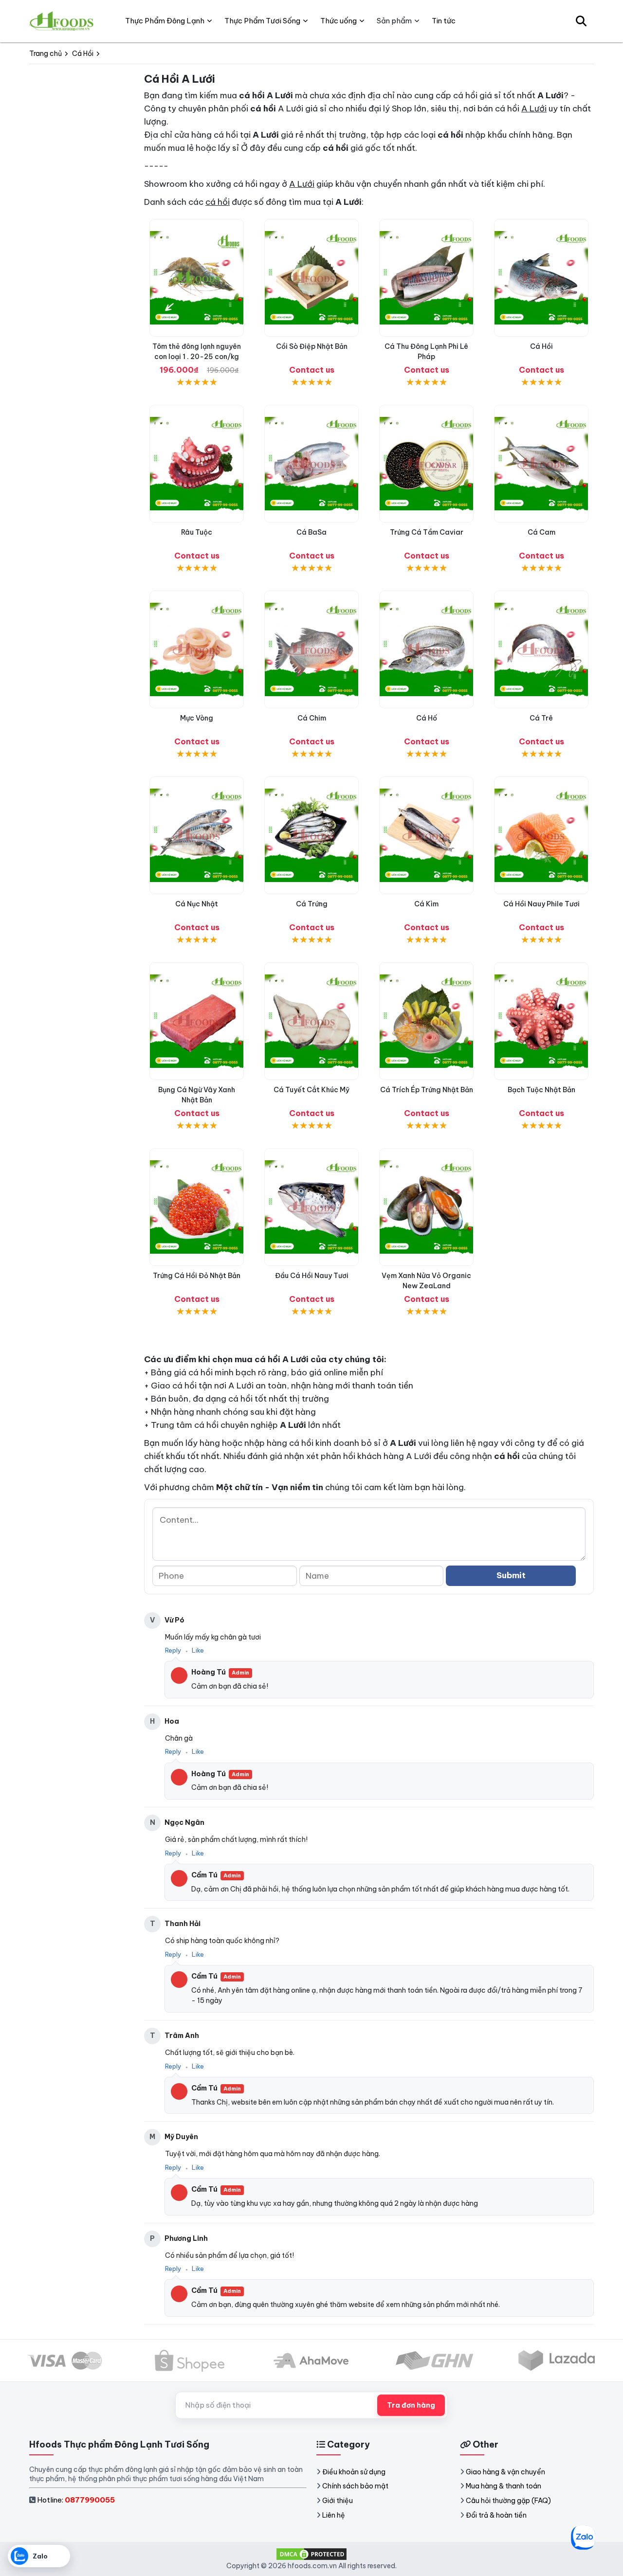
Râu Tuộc (197, 532)
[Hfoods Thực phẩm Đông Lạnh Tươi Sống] (62, 21)
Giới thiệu (338, 2501)
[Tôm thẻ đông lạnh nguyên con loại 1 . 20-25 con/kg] (197, 278)
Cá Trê (541, 718)
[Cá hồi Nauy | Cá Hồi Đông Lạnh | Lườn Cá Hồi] (541, 278)
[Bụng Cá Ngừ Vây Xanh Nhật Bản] (197, 1021)
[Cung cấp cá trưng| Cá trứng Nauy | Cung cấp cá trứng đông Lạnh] (311, 835)
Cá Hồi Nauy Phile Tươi (541, 904)
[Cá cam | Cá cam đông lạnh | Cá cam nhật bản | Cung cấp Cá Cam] (541, 464)
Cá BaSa (311, 532)
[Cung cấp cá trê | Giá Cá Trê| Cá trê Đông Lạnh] (541, 649)
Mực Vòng (197, 718)
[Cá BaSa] (311, 464)
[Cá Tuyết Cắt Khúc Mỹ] (311, 1021)
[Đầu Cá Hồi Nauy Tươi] (311, 1207)
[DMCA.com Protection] (311, 2554)
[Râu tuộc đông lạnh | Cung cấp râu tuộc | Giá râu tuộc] (197, 464)
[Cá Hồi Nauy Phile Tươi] (541, 835)
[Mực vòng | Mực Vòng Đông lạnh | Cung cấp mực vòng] (197, 649)
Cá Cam (541, 532)
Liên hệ (334, 2515)
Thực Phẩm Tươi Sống (262, 21)
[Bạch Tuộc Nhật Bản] (541, 1021)
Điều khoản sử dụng (354, 2472)
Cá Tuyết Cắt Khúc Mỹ (311, 1090)
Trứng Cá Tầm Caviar (427, 532)
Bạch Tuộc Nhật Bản (541, 1090)
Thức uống (339, 21)
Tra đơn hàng (411, 2405)
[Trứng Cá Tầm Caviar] (426, 464)
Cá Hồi (541, 346)
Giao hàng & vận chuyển (505, 2472)
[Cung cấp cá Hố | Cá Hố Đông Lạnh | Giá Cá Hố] (426, 649)
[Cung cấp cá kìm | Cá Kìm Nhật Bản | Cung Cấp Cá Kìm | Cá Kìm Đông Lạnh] (426, 835)
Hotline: (76, 2500)
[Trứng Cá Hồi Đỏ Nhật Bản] (197, 1207)
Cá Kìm (426, 904)
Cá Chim (312, 718)
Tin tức (444, 21)
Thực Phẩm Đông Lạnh (165, 21)
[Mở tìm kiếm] (581, 21)
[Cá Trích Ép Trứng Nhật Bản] (426, 1021)
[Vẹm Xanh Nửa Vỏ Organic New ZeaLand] (426, 1207)
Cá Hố (427, 718)
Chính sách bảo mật (355, 2486)
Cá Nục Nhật (197, 904)
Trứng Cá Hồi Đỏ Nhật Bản (197, 1276)
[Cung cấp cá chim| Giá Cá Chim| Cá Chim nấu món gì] (311, 649)
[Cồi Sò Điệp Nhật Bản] (311, 278)
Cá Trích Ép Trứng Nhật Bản (427, 1090)
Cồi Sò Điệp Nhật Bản (312, 346)
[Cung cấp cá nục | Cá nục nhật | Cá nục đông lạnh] (197, 835)
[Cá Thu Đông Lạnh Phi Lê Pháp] (426, 278)
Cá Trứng (312, 904)
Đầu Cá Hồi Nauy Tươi (312, 1276)
